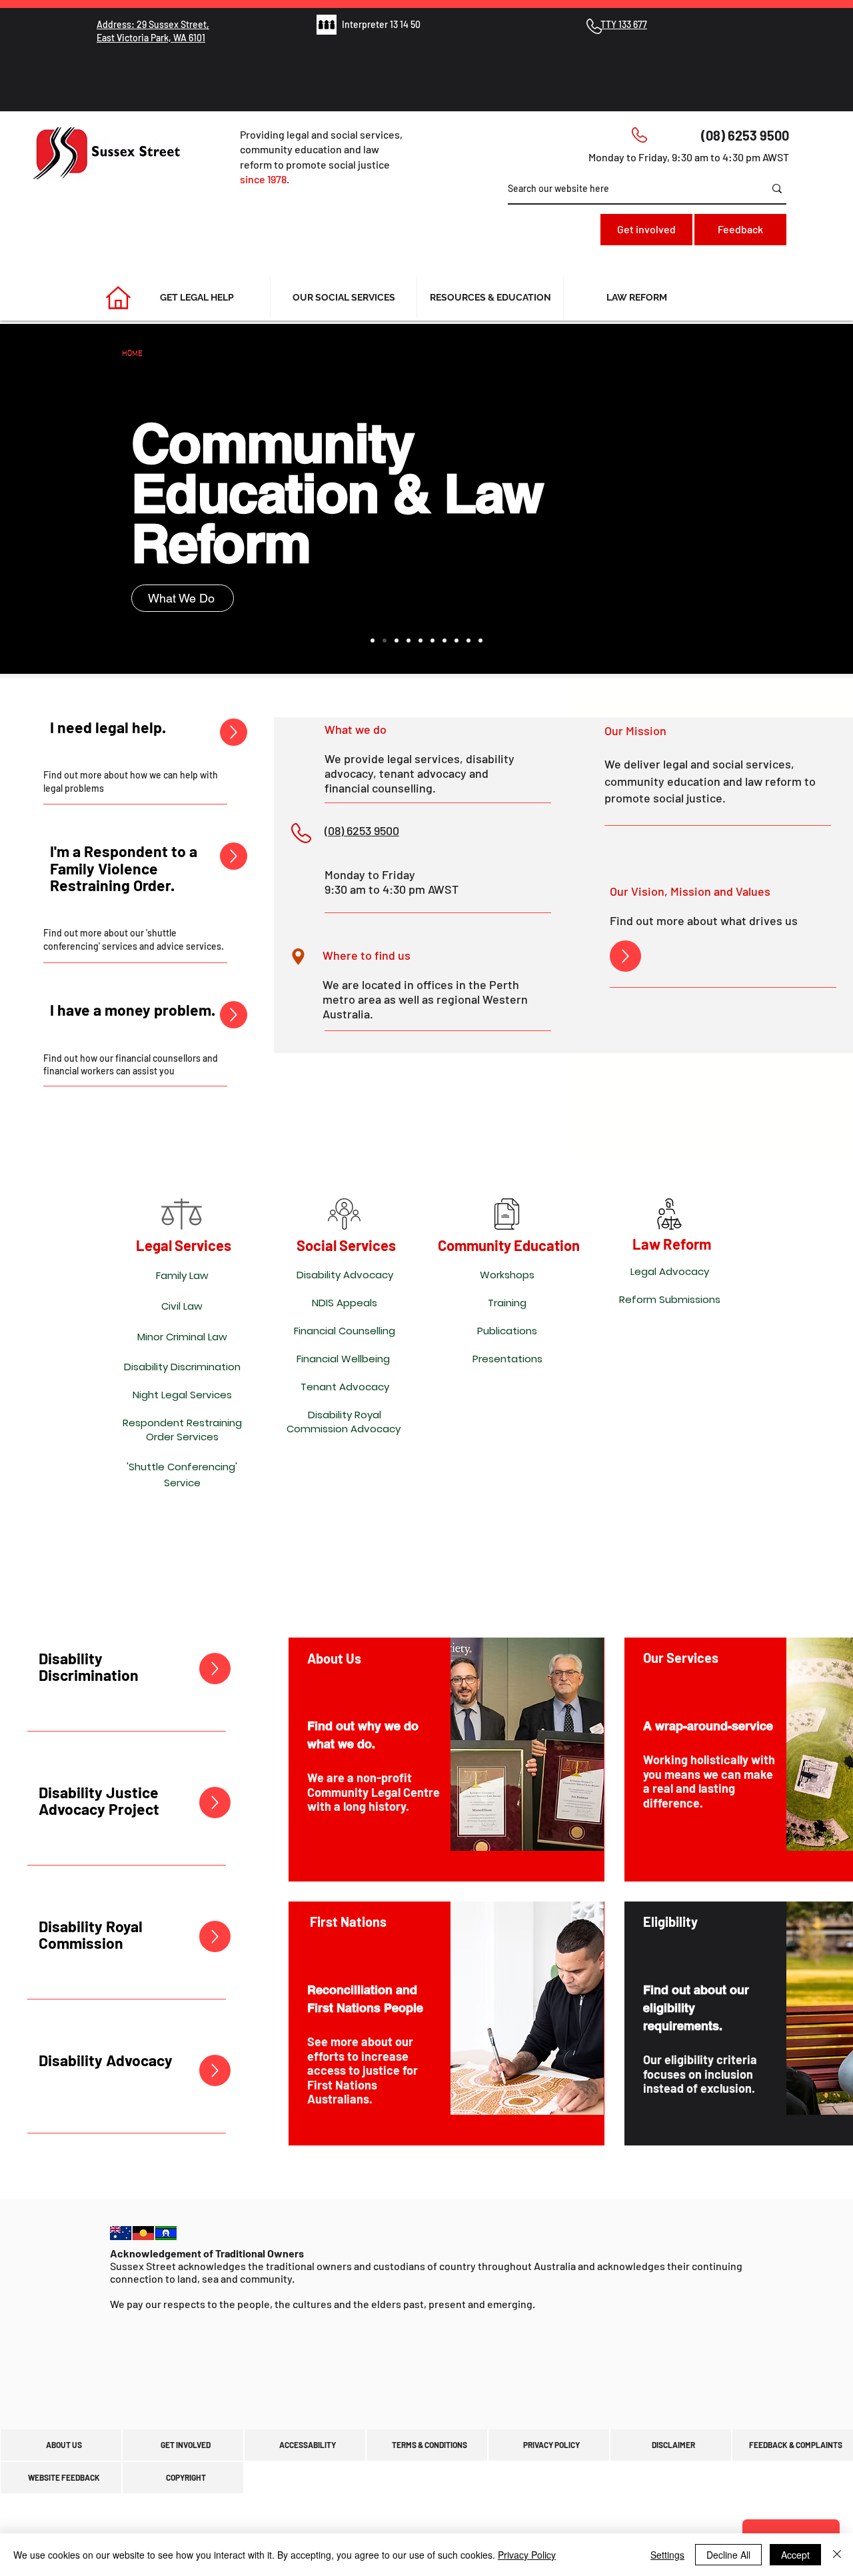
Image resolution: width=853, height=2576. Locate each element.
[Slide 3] (397, 641)
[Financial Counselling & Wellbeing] (480, 641)
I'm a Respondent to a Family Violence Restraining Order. (124, 868)
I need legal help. (108, 727)
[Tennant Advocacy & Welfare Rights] (468, 641)
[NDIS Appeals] (456, 641)
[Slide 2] (385, 641)
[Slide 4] (409, 641)
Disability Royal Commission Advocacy (344, 1422)
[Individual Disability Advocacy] (444, 641)
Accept (795, 2555)
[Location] (298, 956)
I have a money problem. (133, 1010)
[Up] (234, 732)
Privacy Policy (527, 2555)
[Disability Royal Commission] (432, 641)
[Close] (837, 2555)
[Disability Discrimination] (421, 641)
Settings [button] (667, 2555)
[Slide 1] (373, 641)
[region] (446, 1760)
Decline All (728, 2555)
